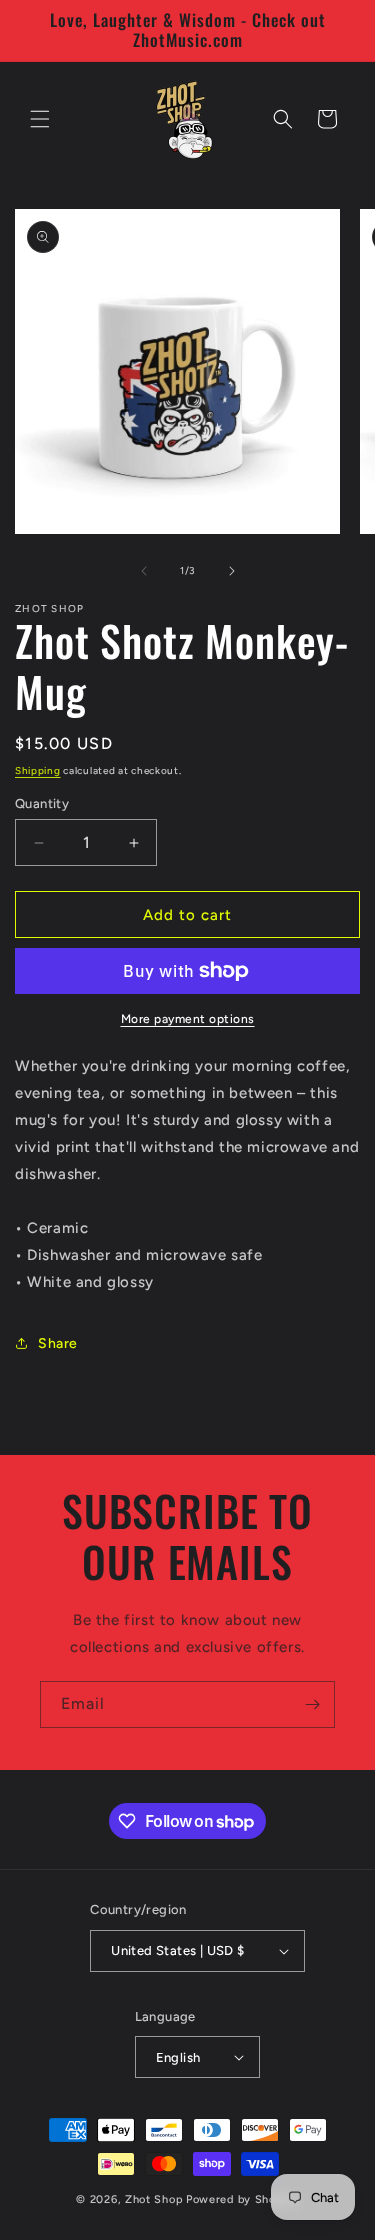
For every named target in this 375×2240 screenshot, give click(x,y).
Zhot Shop (154, 2199)
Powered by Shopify (242, 2199)
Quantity (42, 803)
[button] (40, 119)
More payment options (188, 1019)
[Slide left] (144, 571)
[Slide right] (232, 571)
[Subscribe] (312, 1704)
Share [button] (58, 1343)
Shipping (38, 770)
